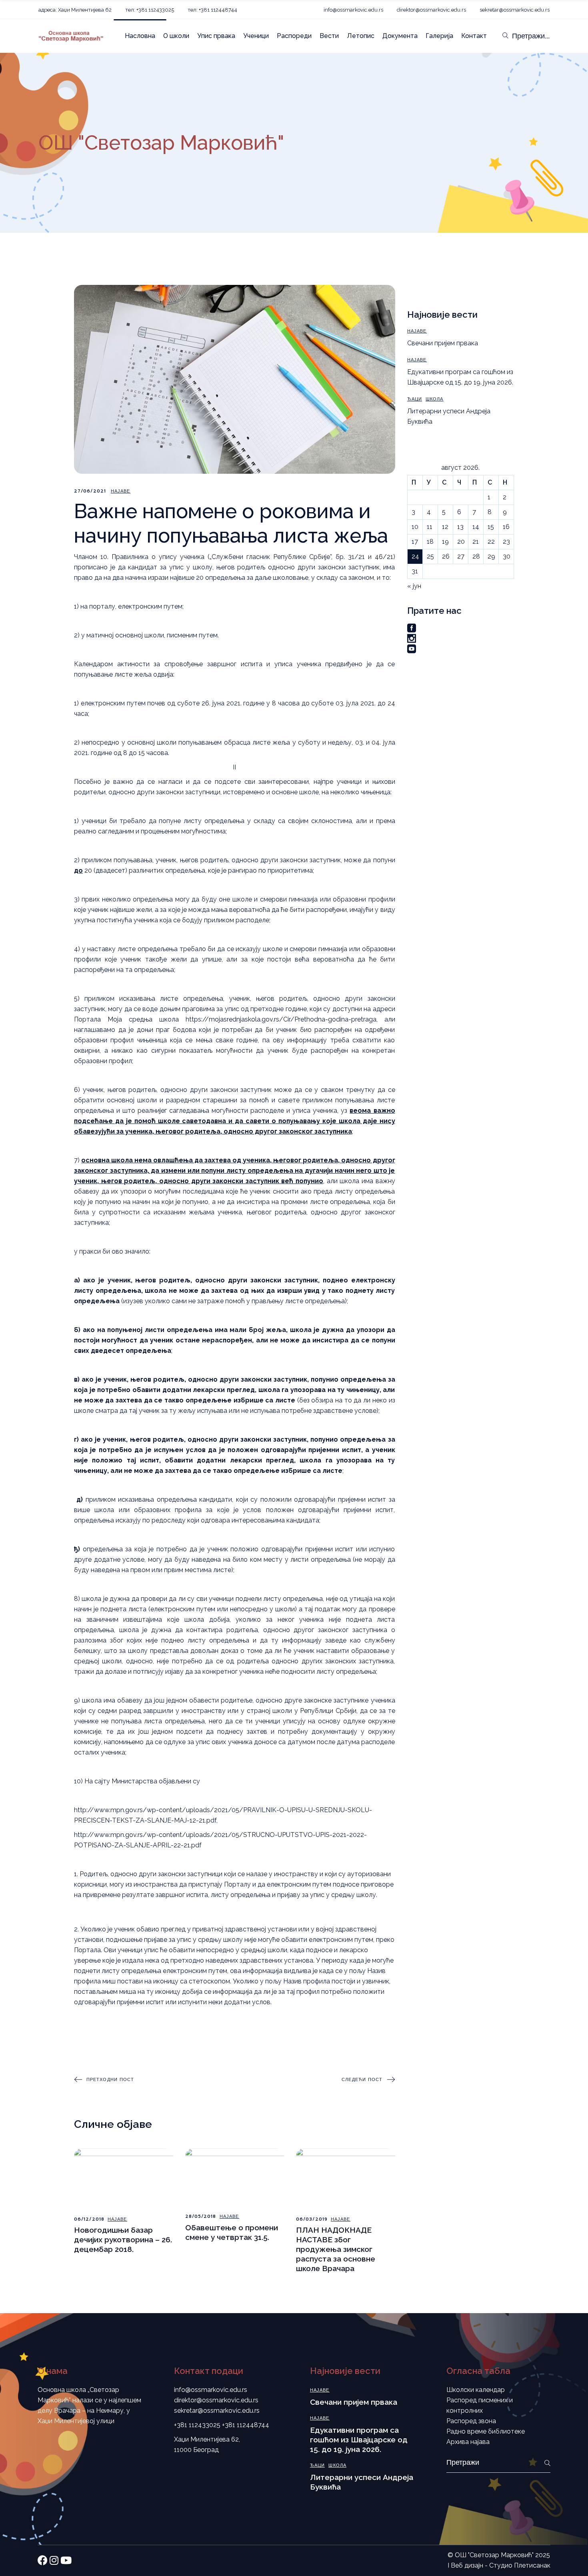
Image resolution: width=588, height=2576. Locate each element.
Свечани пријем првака (443, 343)
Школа (435, 399)
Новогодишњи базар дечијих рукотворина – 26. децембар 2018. (123, 2239)
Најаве (121, 491)
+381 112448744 (246, 2425)
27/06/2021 (90, 491)
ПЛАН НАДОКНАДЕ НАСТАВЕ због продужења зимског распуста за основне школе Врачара (336, 2249)
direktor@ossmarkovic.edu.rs (431, 10)
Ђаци (415, 399)
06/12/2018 (89, 2219)
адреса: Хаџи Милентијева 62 (75, 10)
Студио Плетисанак (520, 2565)
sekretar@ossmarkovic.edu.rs (515, 10)
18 (430, 542)
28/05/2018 (201, 2216)
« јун (414, 586)
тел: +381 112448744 (212, 10)
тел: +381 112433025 (150, 10)
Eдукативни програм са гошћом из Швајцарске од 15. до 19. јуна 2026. (359, 2440)
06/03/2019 (312, 2219)
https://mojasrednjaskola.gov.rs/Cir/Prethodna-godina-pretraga (281, 1019)
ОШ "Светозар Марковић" (494, 2555)
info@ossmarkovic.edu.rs (353, 10)
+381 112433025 (197, 2425)
